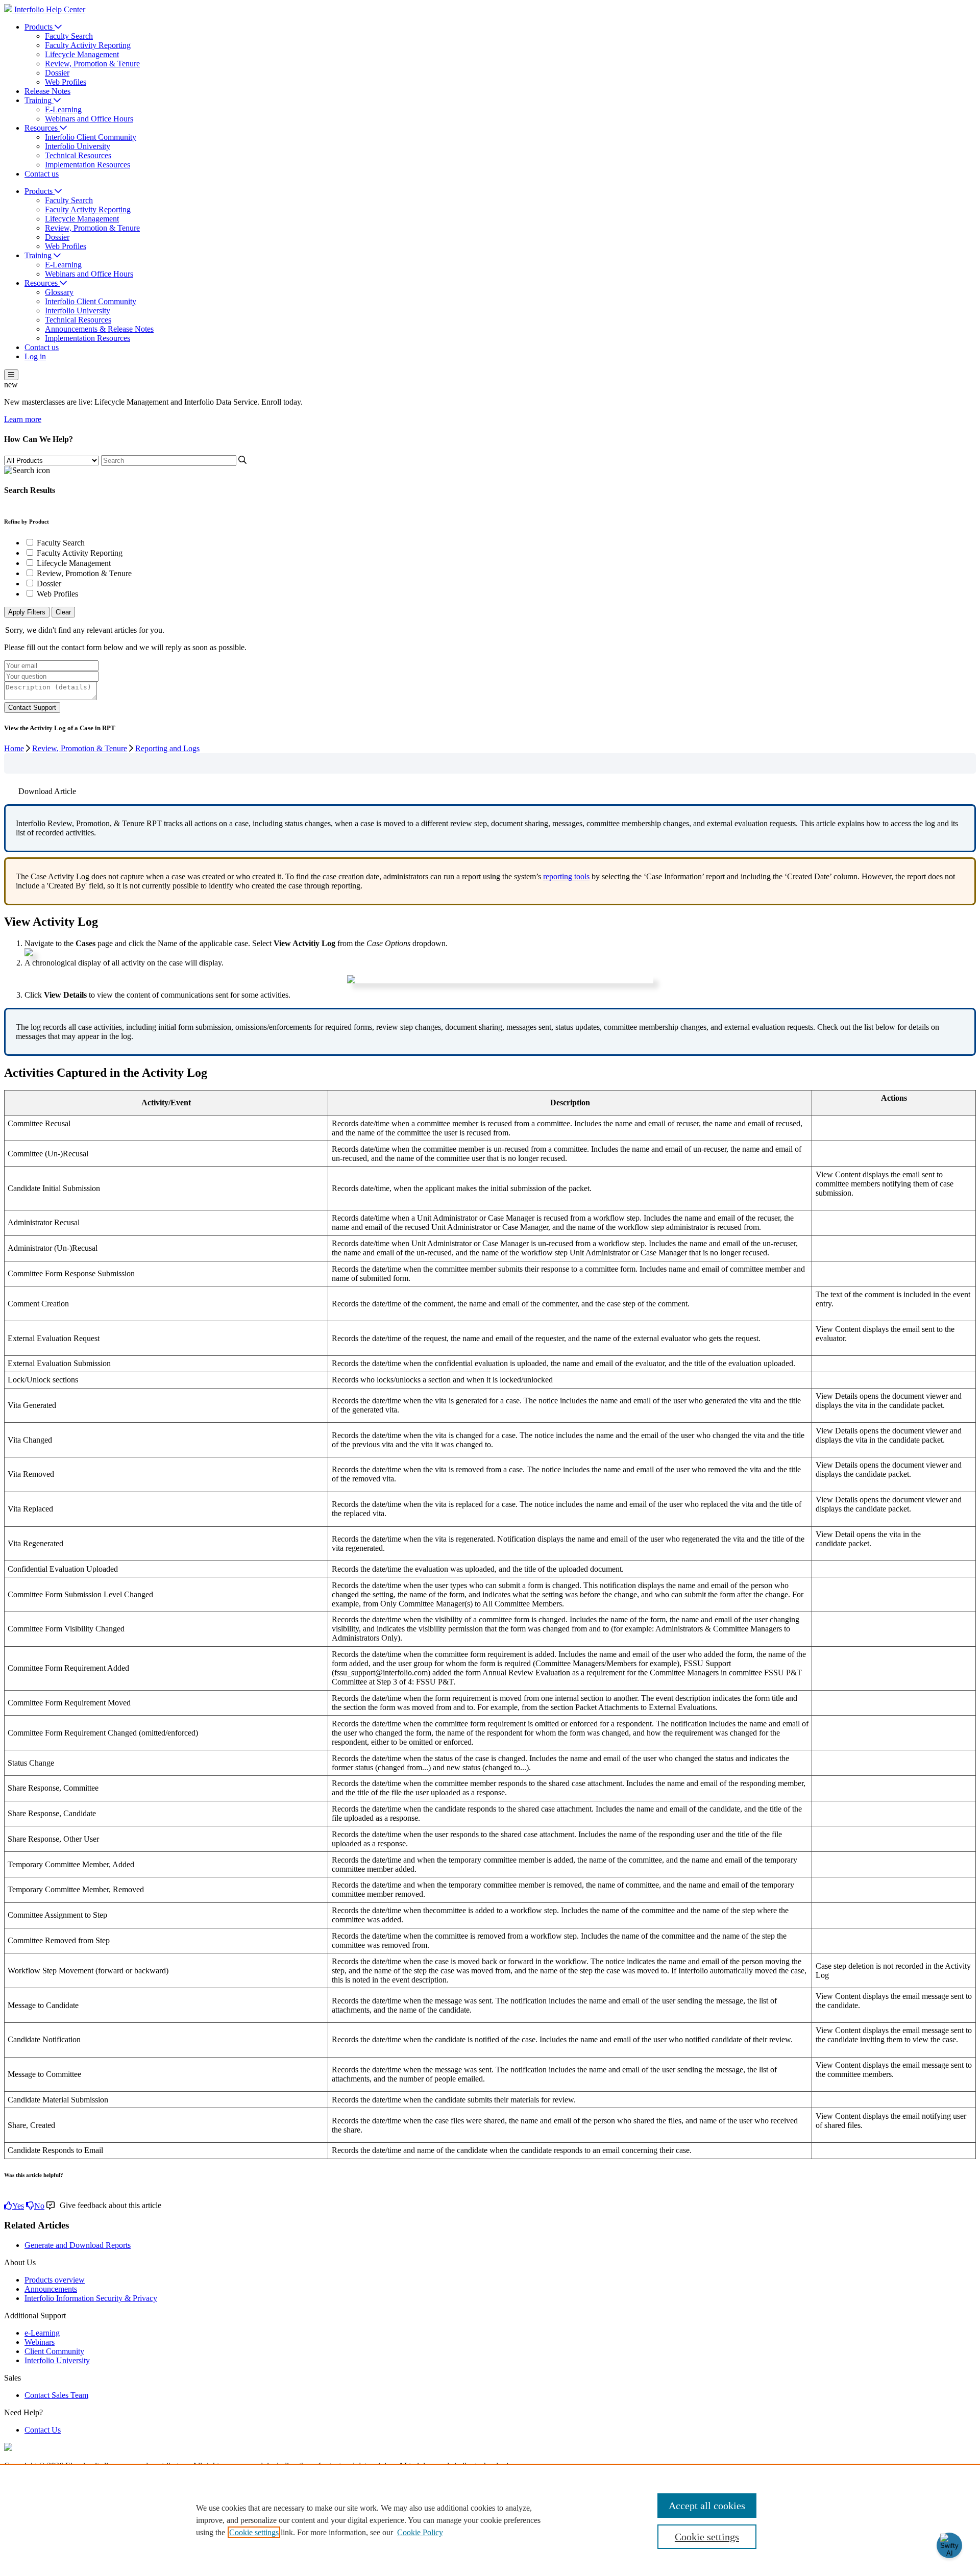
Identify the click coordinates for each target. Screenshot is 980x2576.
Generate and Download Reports (78, 2245)
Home (14, 748)
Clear (63, 612)
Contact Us (43, 2430)
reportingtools (566, 876)
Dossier (57, 73)
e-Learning (42, 2333)
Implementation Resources (88, 165)
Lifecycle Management (82, 54)
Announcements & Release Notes (99, 329)
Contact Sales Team (56, 2395)
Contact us (42, 174)
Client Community (54, 2351)
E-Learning (63, 109)
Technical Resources (78, 155)
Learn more (23, 419)
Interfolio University (78, 146)
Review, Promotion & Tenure (92, 64)
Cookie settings (254, 2532)
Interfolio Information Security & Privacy (91, 2298)
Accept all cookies (707, 2506)
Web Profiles (66, 82)
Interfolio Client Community (91, 137)
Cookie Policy (420, 2532)
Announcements (51, 2289)
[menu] (11, 375)
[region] (490, 2520)
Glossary (59, 292)
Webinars (40, 2342)
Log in (35, 356)
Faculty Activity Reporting (88, 45)
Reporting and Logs (167, 748)
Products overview (55, 2280)
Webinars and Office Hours (89, 119)
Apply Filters (27, 612)
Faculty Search (69, 36)
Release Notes (47, 91)
